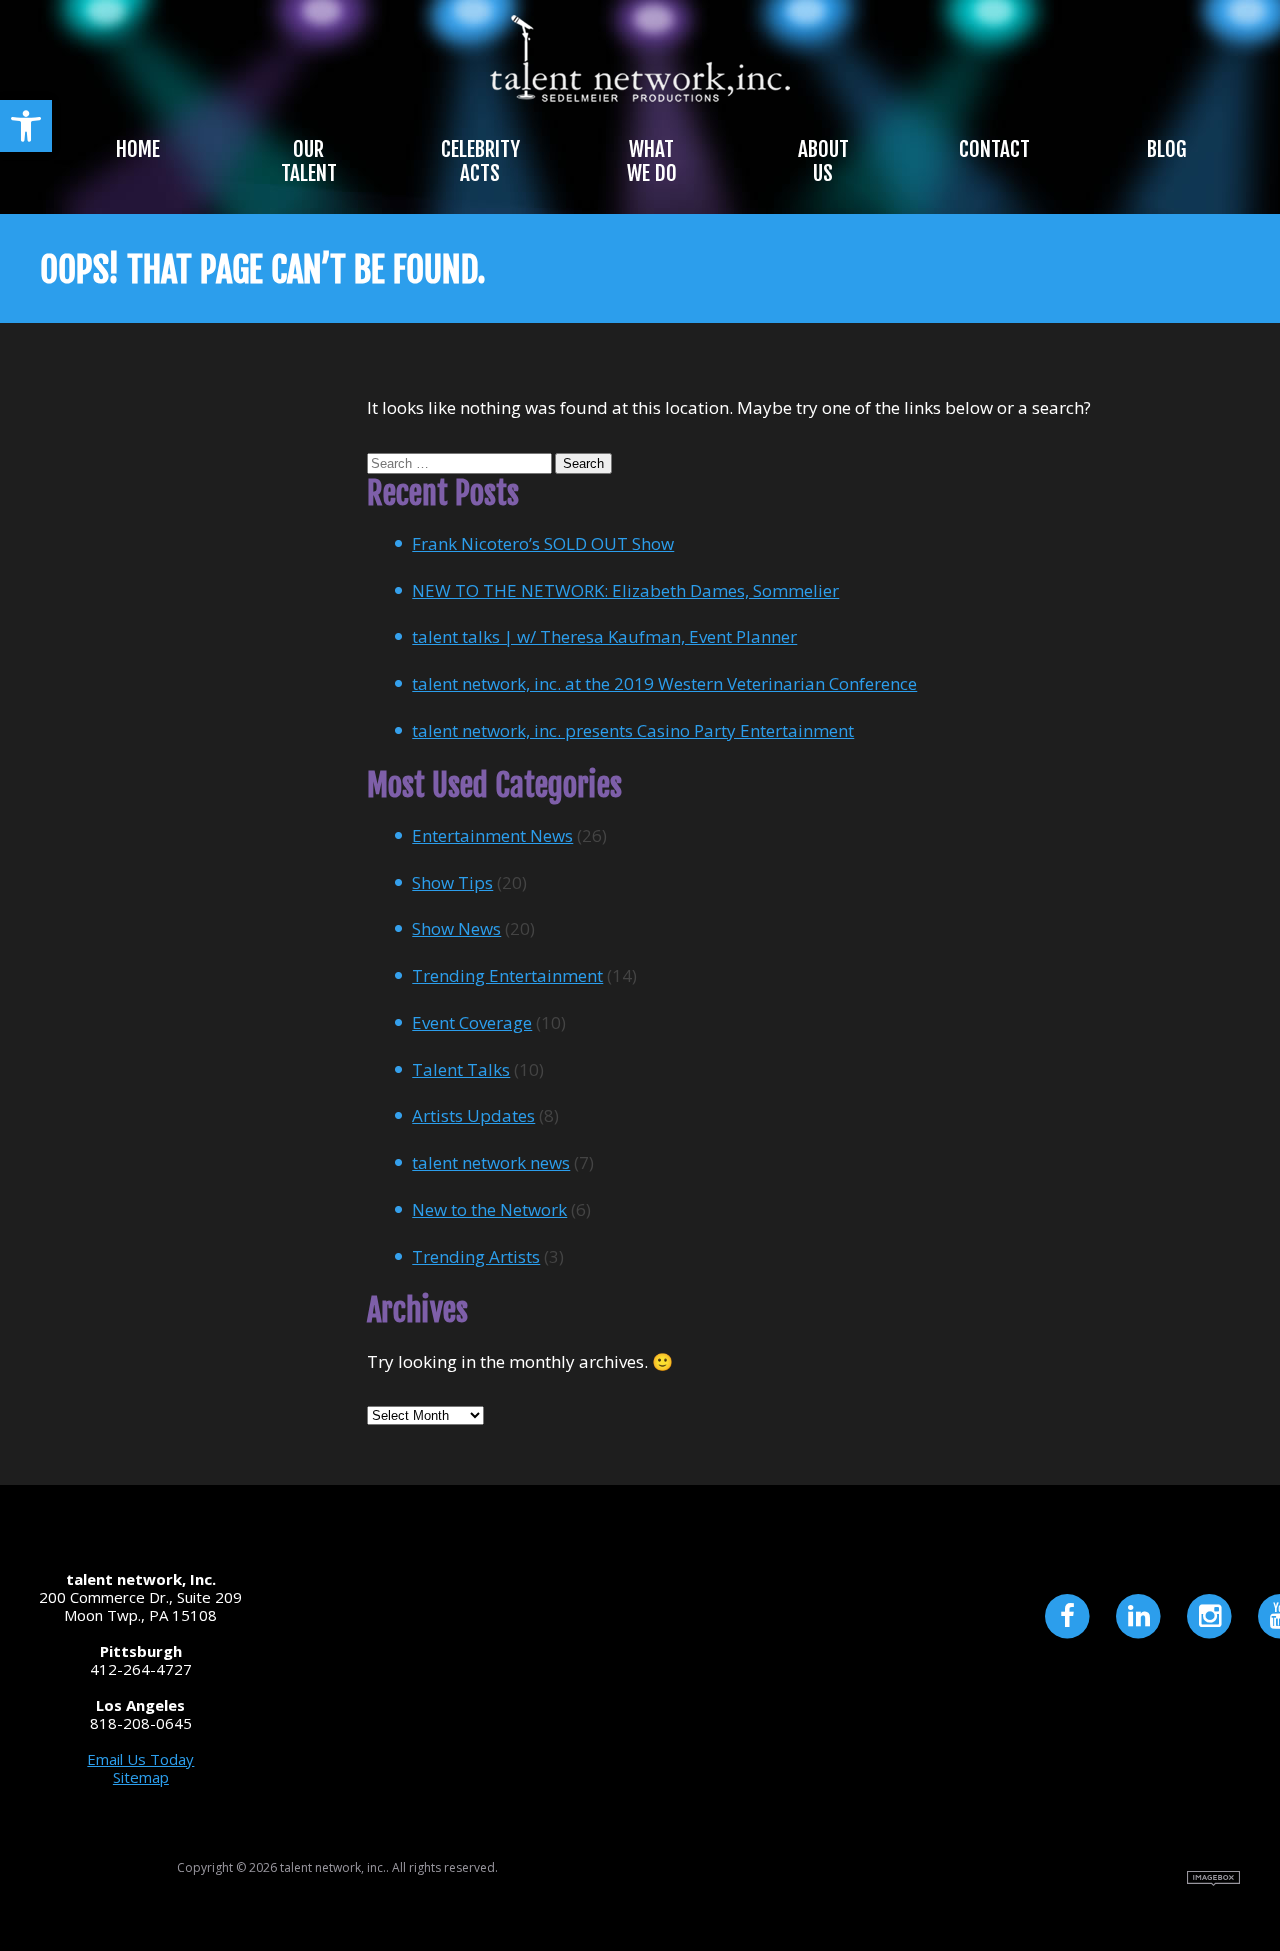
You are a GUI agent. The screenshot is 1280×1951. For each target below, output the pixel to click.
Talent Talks (461, 1069)
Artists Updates (473, 1115)
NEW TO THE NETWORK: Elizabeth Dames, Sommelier (625, 590)
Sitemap (141, 1777)
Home (138, 149)
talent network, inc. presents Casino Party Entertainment (633, 730)
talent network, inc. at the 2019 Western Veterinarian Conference (664, 683)
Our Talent (309, 161)
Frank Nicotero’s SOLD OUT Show (543, 543)
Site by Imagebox (1213, 1878)
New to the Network (489, 1209)
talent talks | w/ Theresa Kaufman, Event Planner (604, 636)
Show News (456, 928)
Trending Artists (476, 1256)
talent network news (491, 1162)
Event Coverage (472, 1022)
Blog (1166, 149)
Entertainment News (492, 835)
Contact (994, 149)
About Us (823, 161)
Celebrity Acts (480, 161)
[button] (26, 126)
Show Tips (452, 882)
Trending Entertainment (507, 975)
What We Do (652, 161)
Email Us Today (140, 1759)
